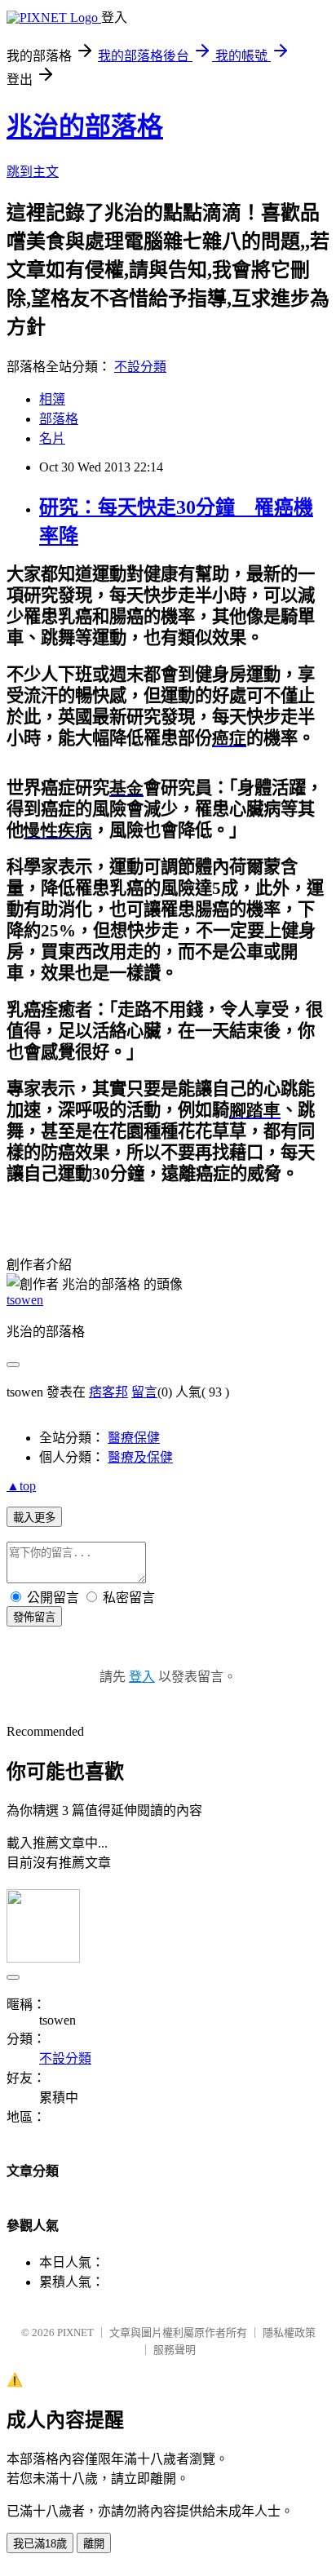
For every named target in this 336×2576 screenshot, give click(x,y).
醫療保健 (134, 1438)
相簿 (52, 399)
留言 (144, 1392)
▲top (21, 1486)
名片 (52, 438)
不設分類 (140, 367)
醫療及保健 (140, 1457)
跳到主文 (33, 172)
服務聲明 (175, 2350)
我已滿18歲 (40, 2544)
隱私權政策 (289, 2333)
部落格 (59, 419)
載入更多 (34, 1518)
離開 (94, 2544)
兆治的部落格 (85, 126)
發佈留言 (34, 1617)
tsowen (25, 1300)
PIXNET (75, 2333)
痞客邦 (108, 1392)
